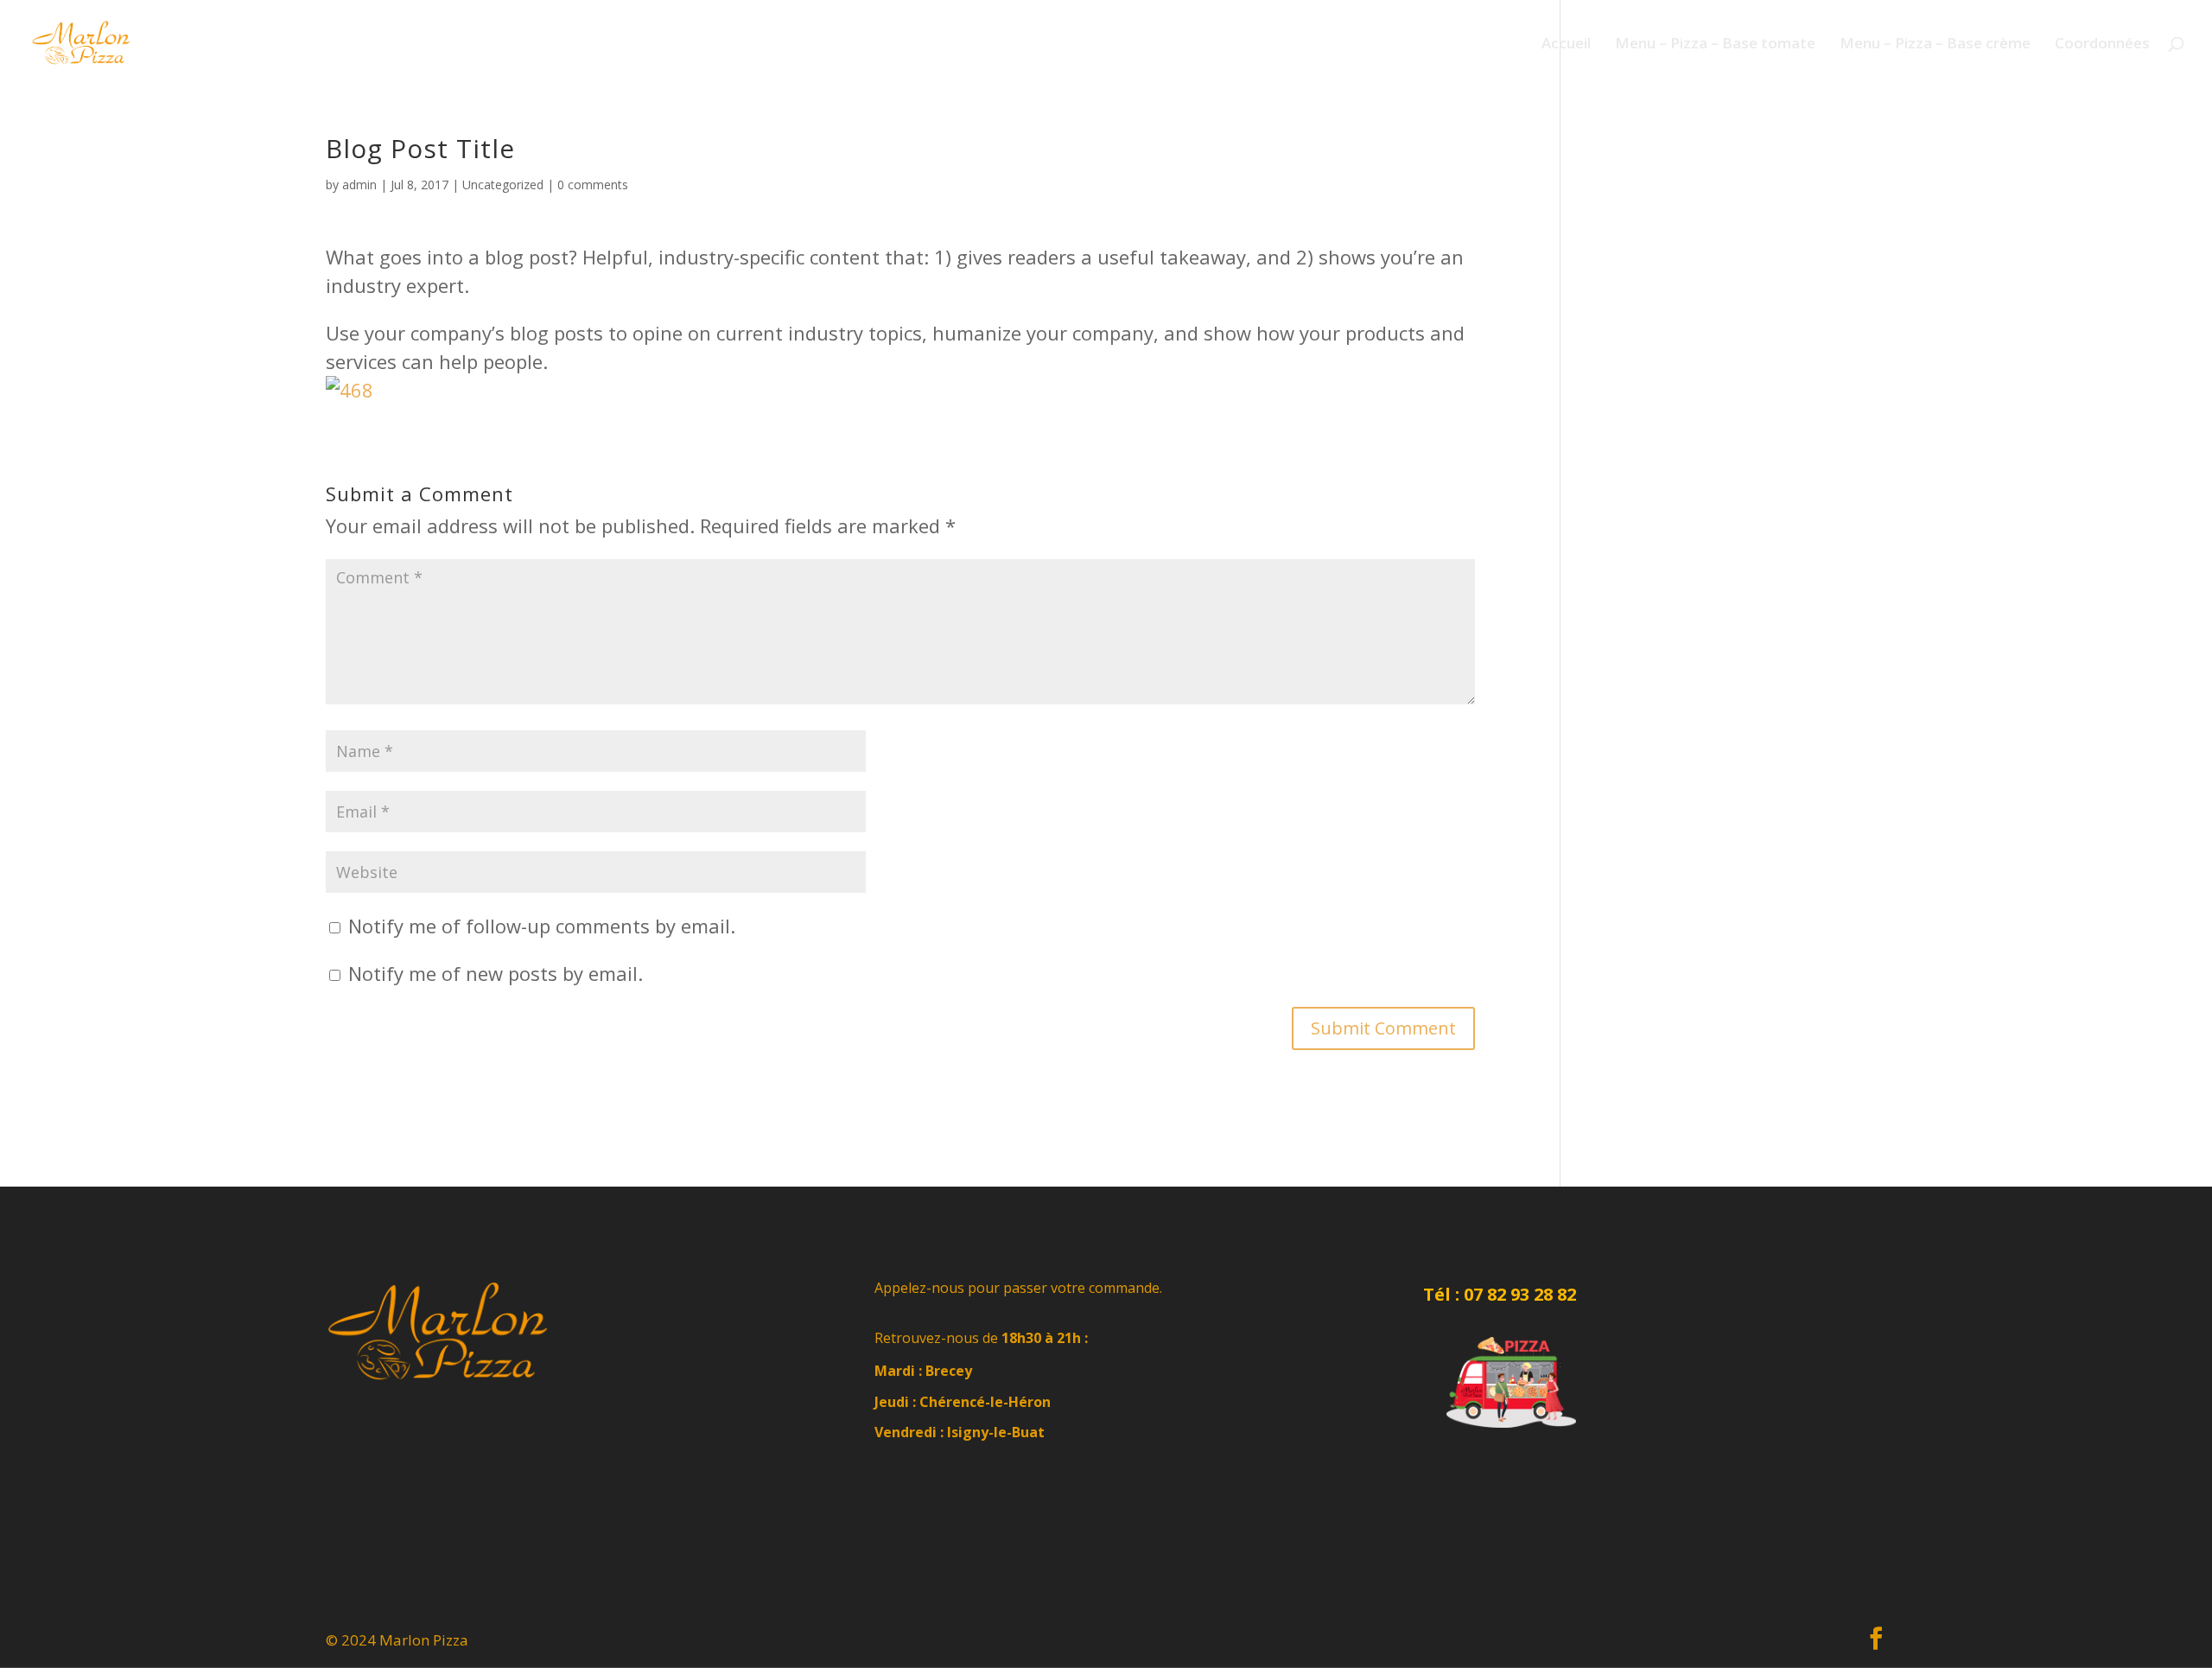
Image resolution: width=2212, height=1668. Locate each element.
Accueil (1566, 45)
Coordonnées (2102, 45)
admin (359, 185)
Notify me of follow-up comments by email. (542, 926)
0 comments (593, 185)
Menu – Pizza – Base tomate (1715, 45)
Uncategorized (503, 185)
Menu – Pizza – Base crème (1935, 45)
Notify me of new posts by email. (496, 973)
